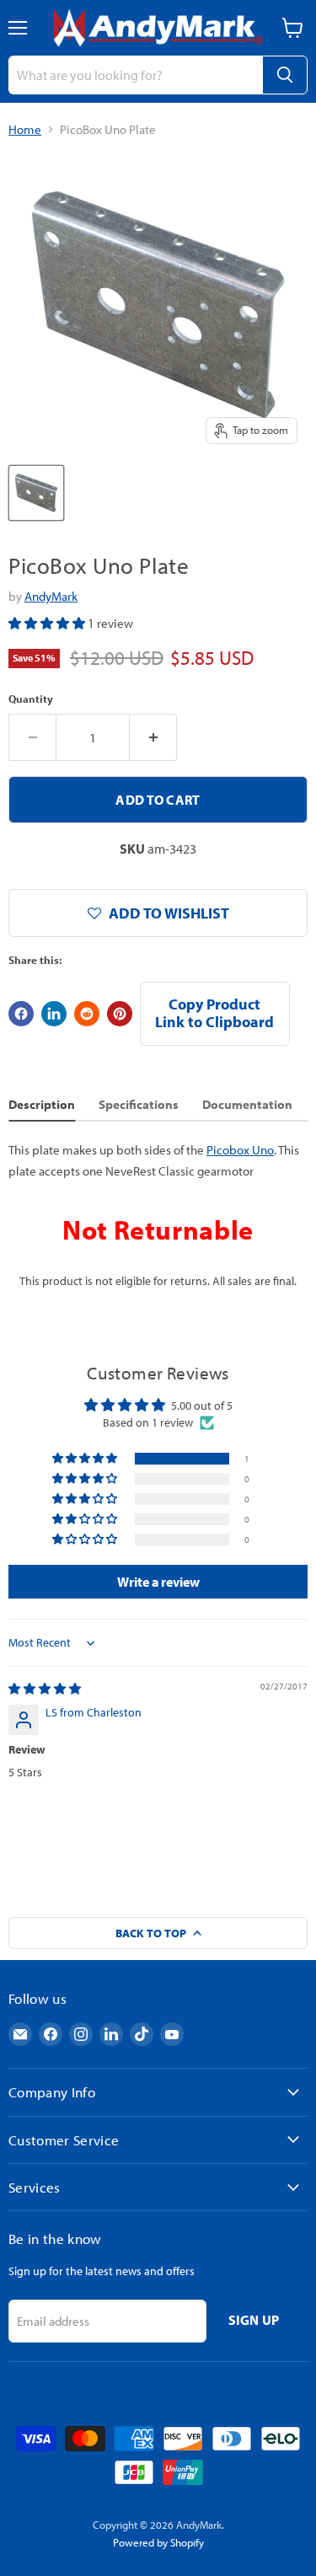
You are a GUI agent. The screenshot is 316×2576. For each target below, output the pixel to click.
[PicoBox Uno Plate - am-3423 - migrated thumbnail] (36, 493)
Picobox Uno (240, 1150)
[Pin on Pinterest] (120, 1014)
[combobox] (135, 75)
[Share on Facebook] (21, 1014)
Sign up (254, 2320)
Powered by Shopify (158, 2542)
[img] (45, 1689)
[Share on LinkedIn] (54, 1014)
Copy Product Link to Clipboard (214, 1013)
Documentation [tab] (247, 1104)
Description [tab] (42, 1104)
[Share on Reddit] (87, 1014)
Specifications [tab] (139, 1104)
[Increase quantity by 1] (153, 737)
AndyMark (51, 596)
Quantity (31, 699)
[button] (48, 623)
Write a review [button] (158, 1582)
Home (25, 129)
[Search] (285, 75)
